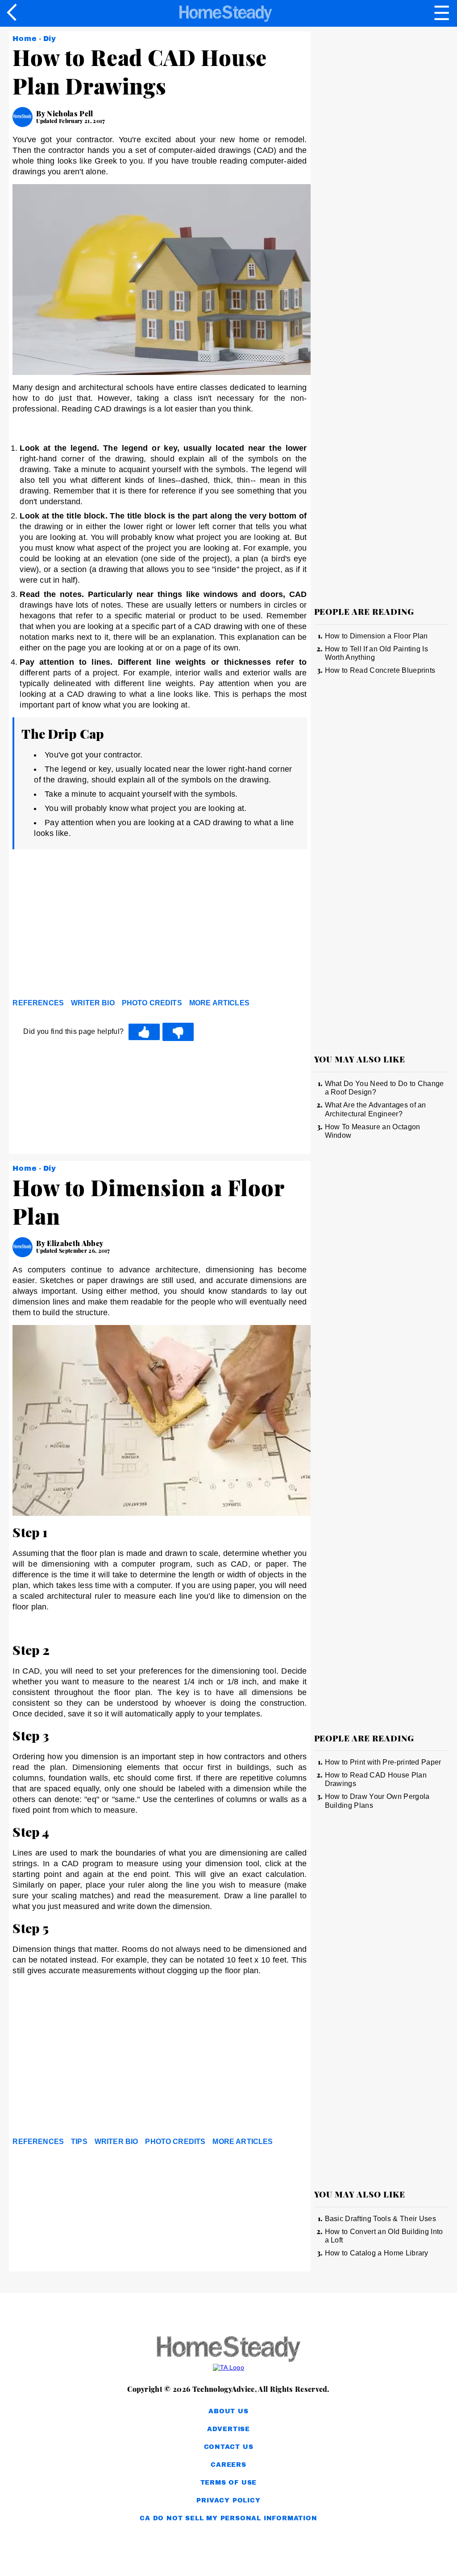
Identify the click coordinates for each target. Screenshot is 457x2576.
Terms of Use (229, 2483)
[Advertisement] (93, 926)
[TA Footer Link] (228, 2367)
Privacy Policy (228, 2500)
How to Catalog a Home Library (377, 2253)
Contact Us (229, 2447)
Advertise (228, 2429)
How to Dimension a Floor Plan (376, 636)
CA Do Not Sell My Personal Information (228, 2518)
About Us (228, 2411)
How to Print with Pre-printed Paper (383, 1762)
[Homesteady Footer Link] (228, 2350)
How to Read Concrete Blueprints (380, 670)
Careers (228, 2465)
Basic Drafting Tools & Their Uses (381, 2219)
